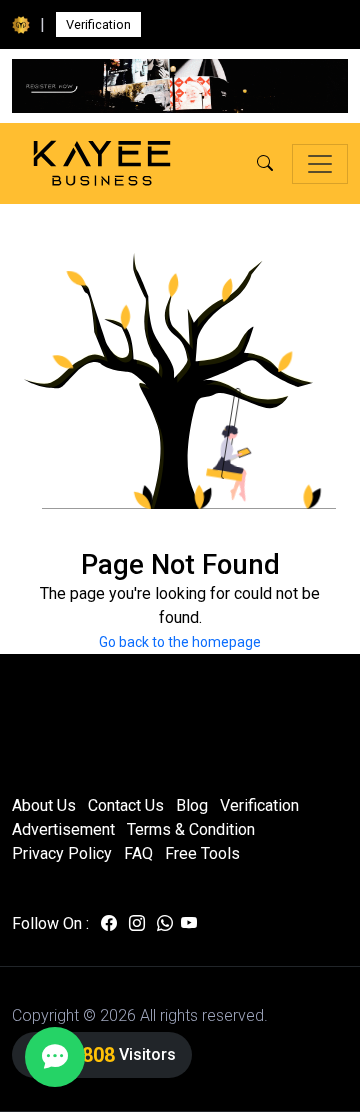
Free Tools (202, 853)
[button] (265, 164)
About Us (44, 805)
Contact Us (126, 805)
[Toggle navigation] (320, 164)
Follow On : (50, 923)
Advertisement (63, 829)
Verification (98, 24)
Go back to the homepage (180, 642)
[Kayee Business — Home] (102, 163)
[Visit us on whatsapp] (165, 924)
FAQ (138, 853)
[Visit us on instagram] (137, 924)
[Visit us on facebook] (109, 924)
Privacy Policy (62, 853)
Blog (192, 805)
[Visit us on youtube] (189, 924)
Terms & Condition (191, 829)
